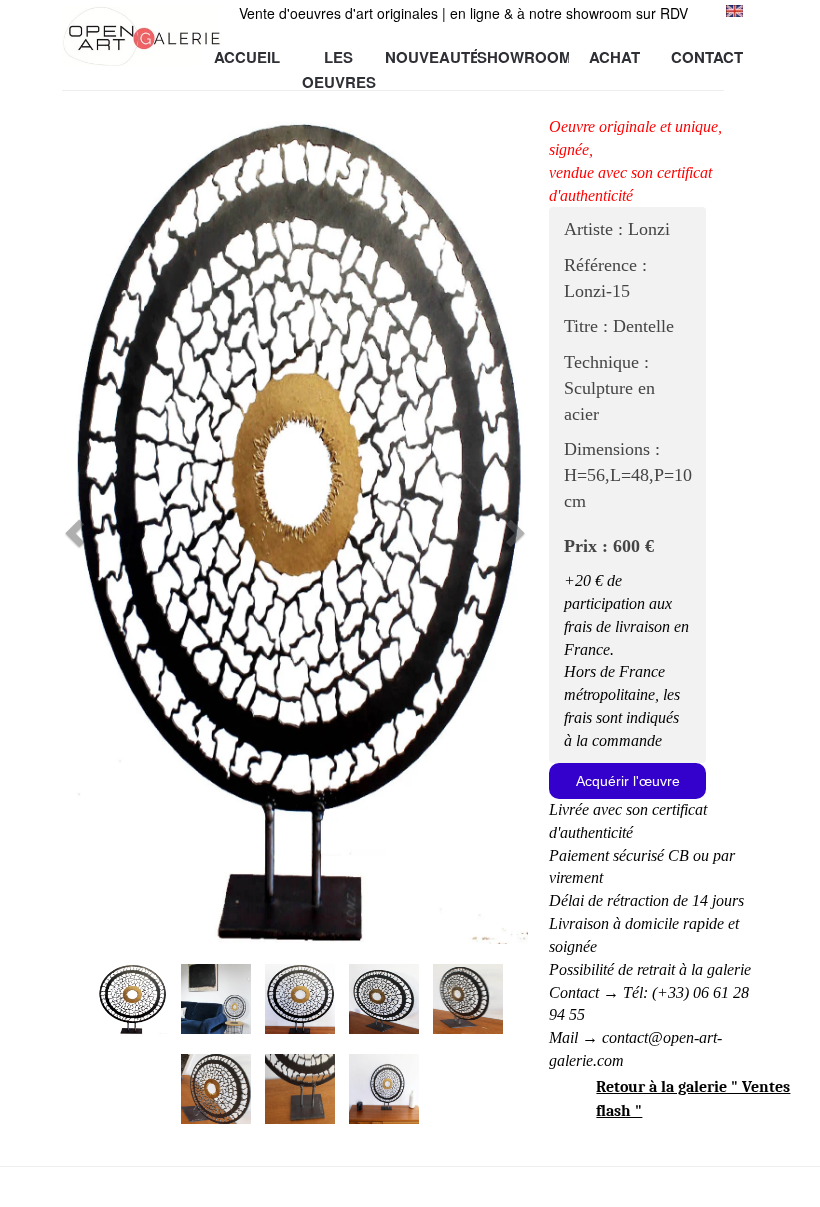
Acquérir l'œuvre (628, 781)
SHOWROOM (523, 57)
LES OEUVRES (339, 58)
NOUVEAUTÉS (431, 57)
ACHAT (614, 57)
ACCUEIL (247, 57)
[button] (97, 527)
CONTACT (707, 57)
